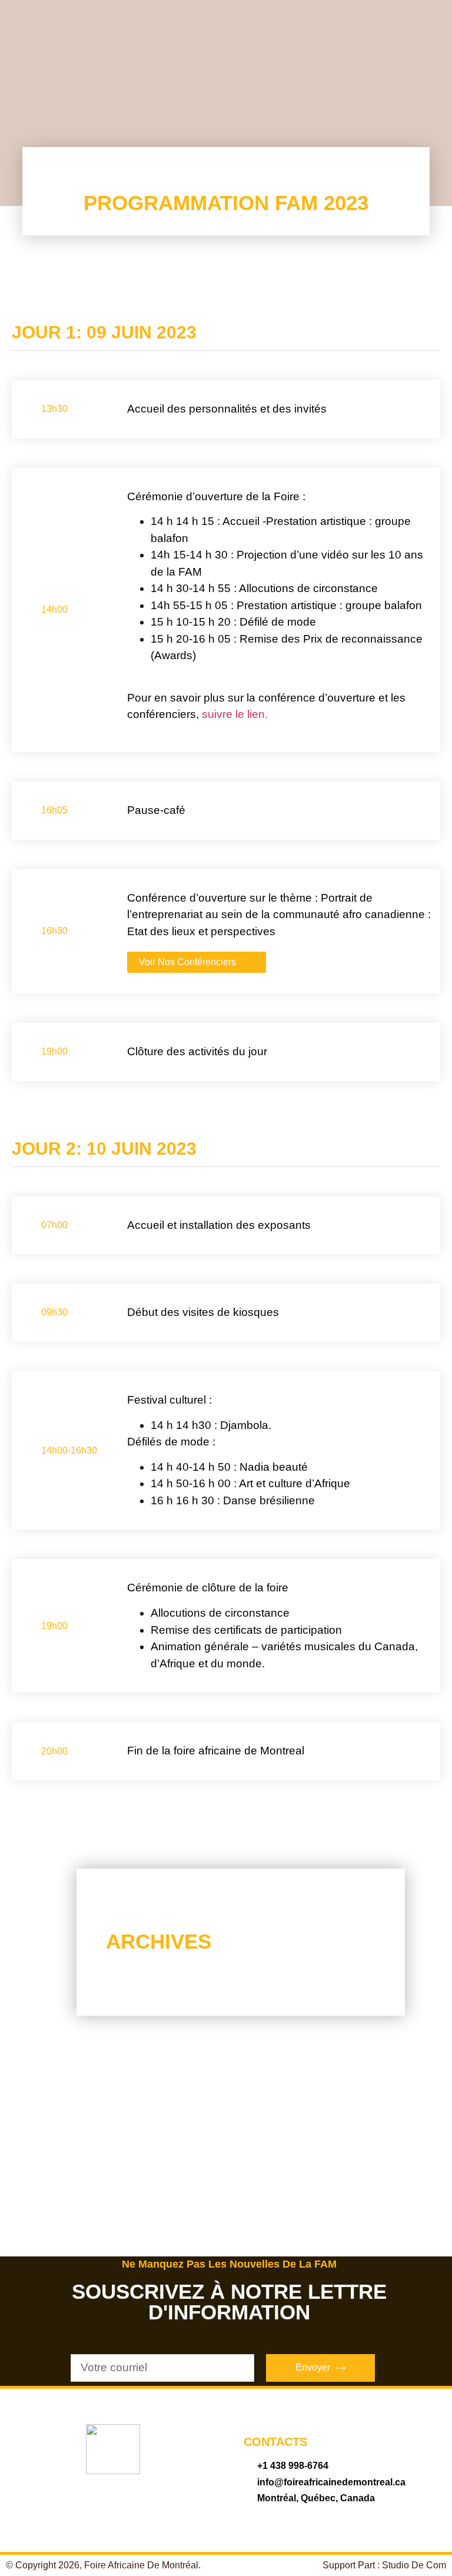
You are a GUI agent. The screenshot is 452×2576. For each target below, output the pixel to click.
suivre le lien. (235, 714)
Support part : (352, 2565)
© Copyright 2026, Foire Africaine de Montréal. (103, 2565)
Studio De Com (414, 2565)
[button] (226, 2078)
